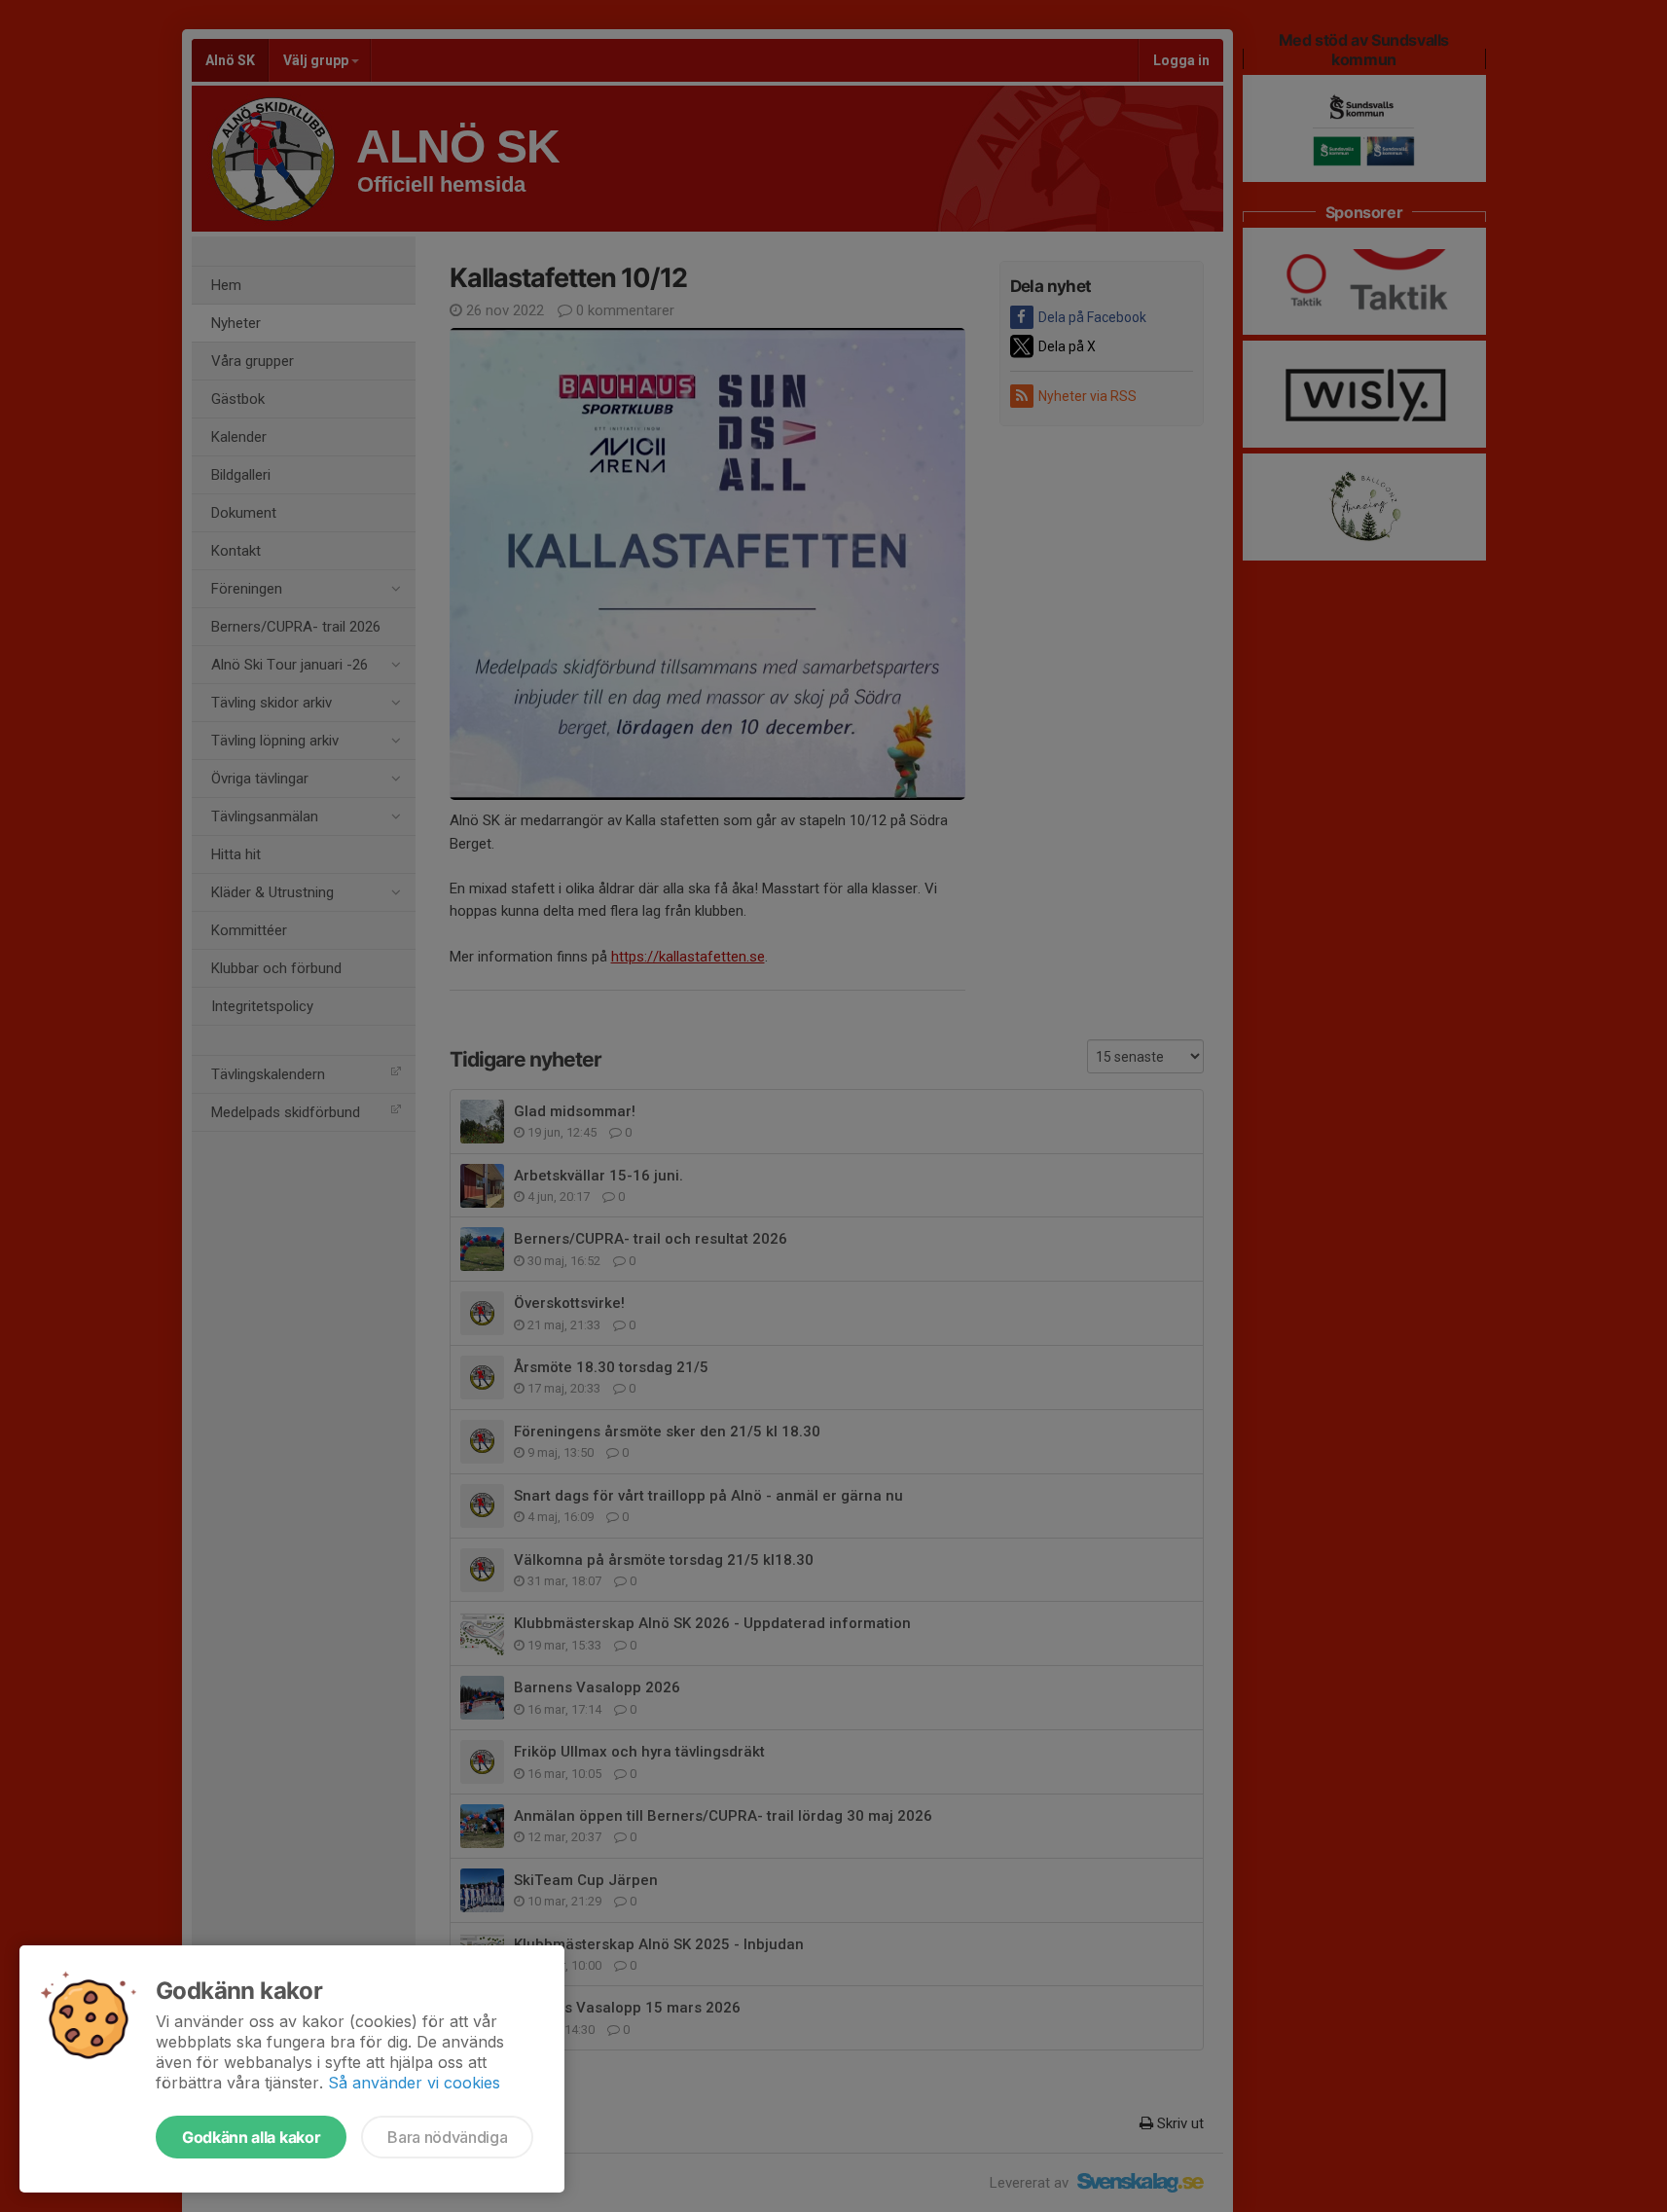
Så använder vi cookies (414, 2083)
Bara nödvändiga (447, 2137)
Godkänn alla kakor (251, 2137)
